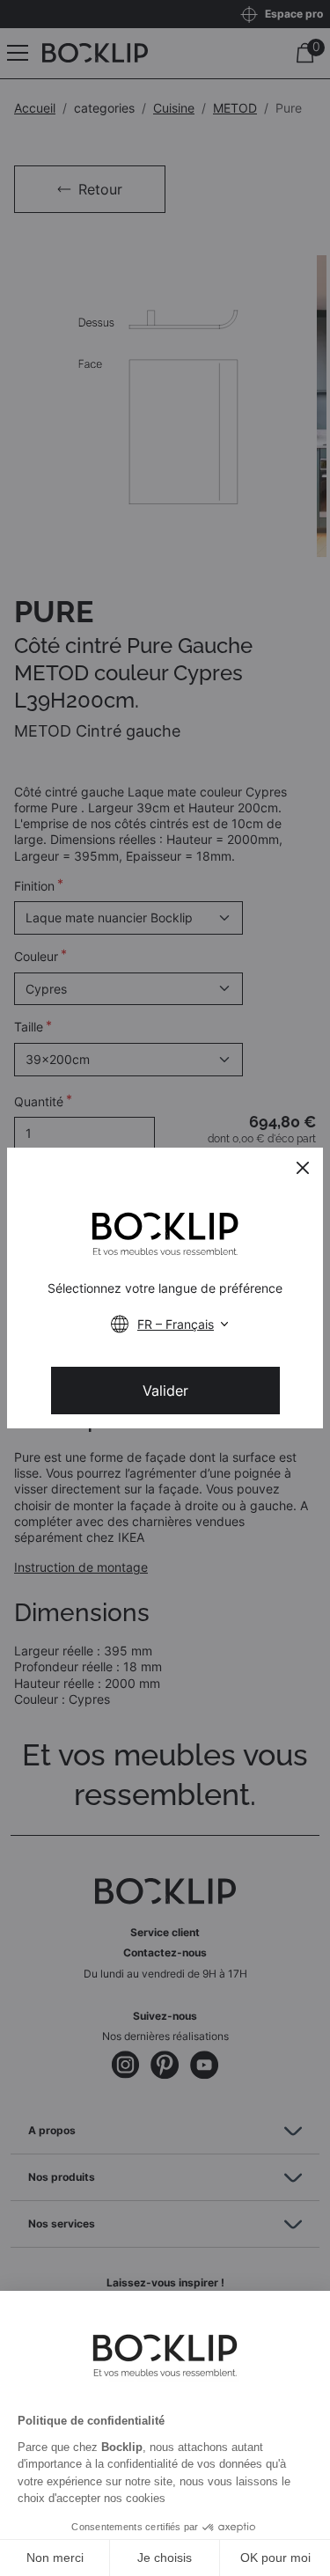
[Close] (303, 1168)
